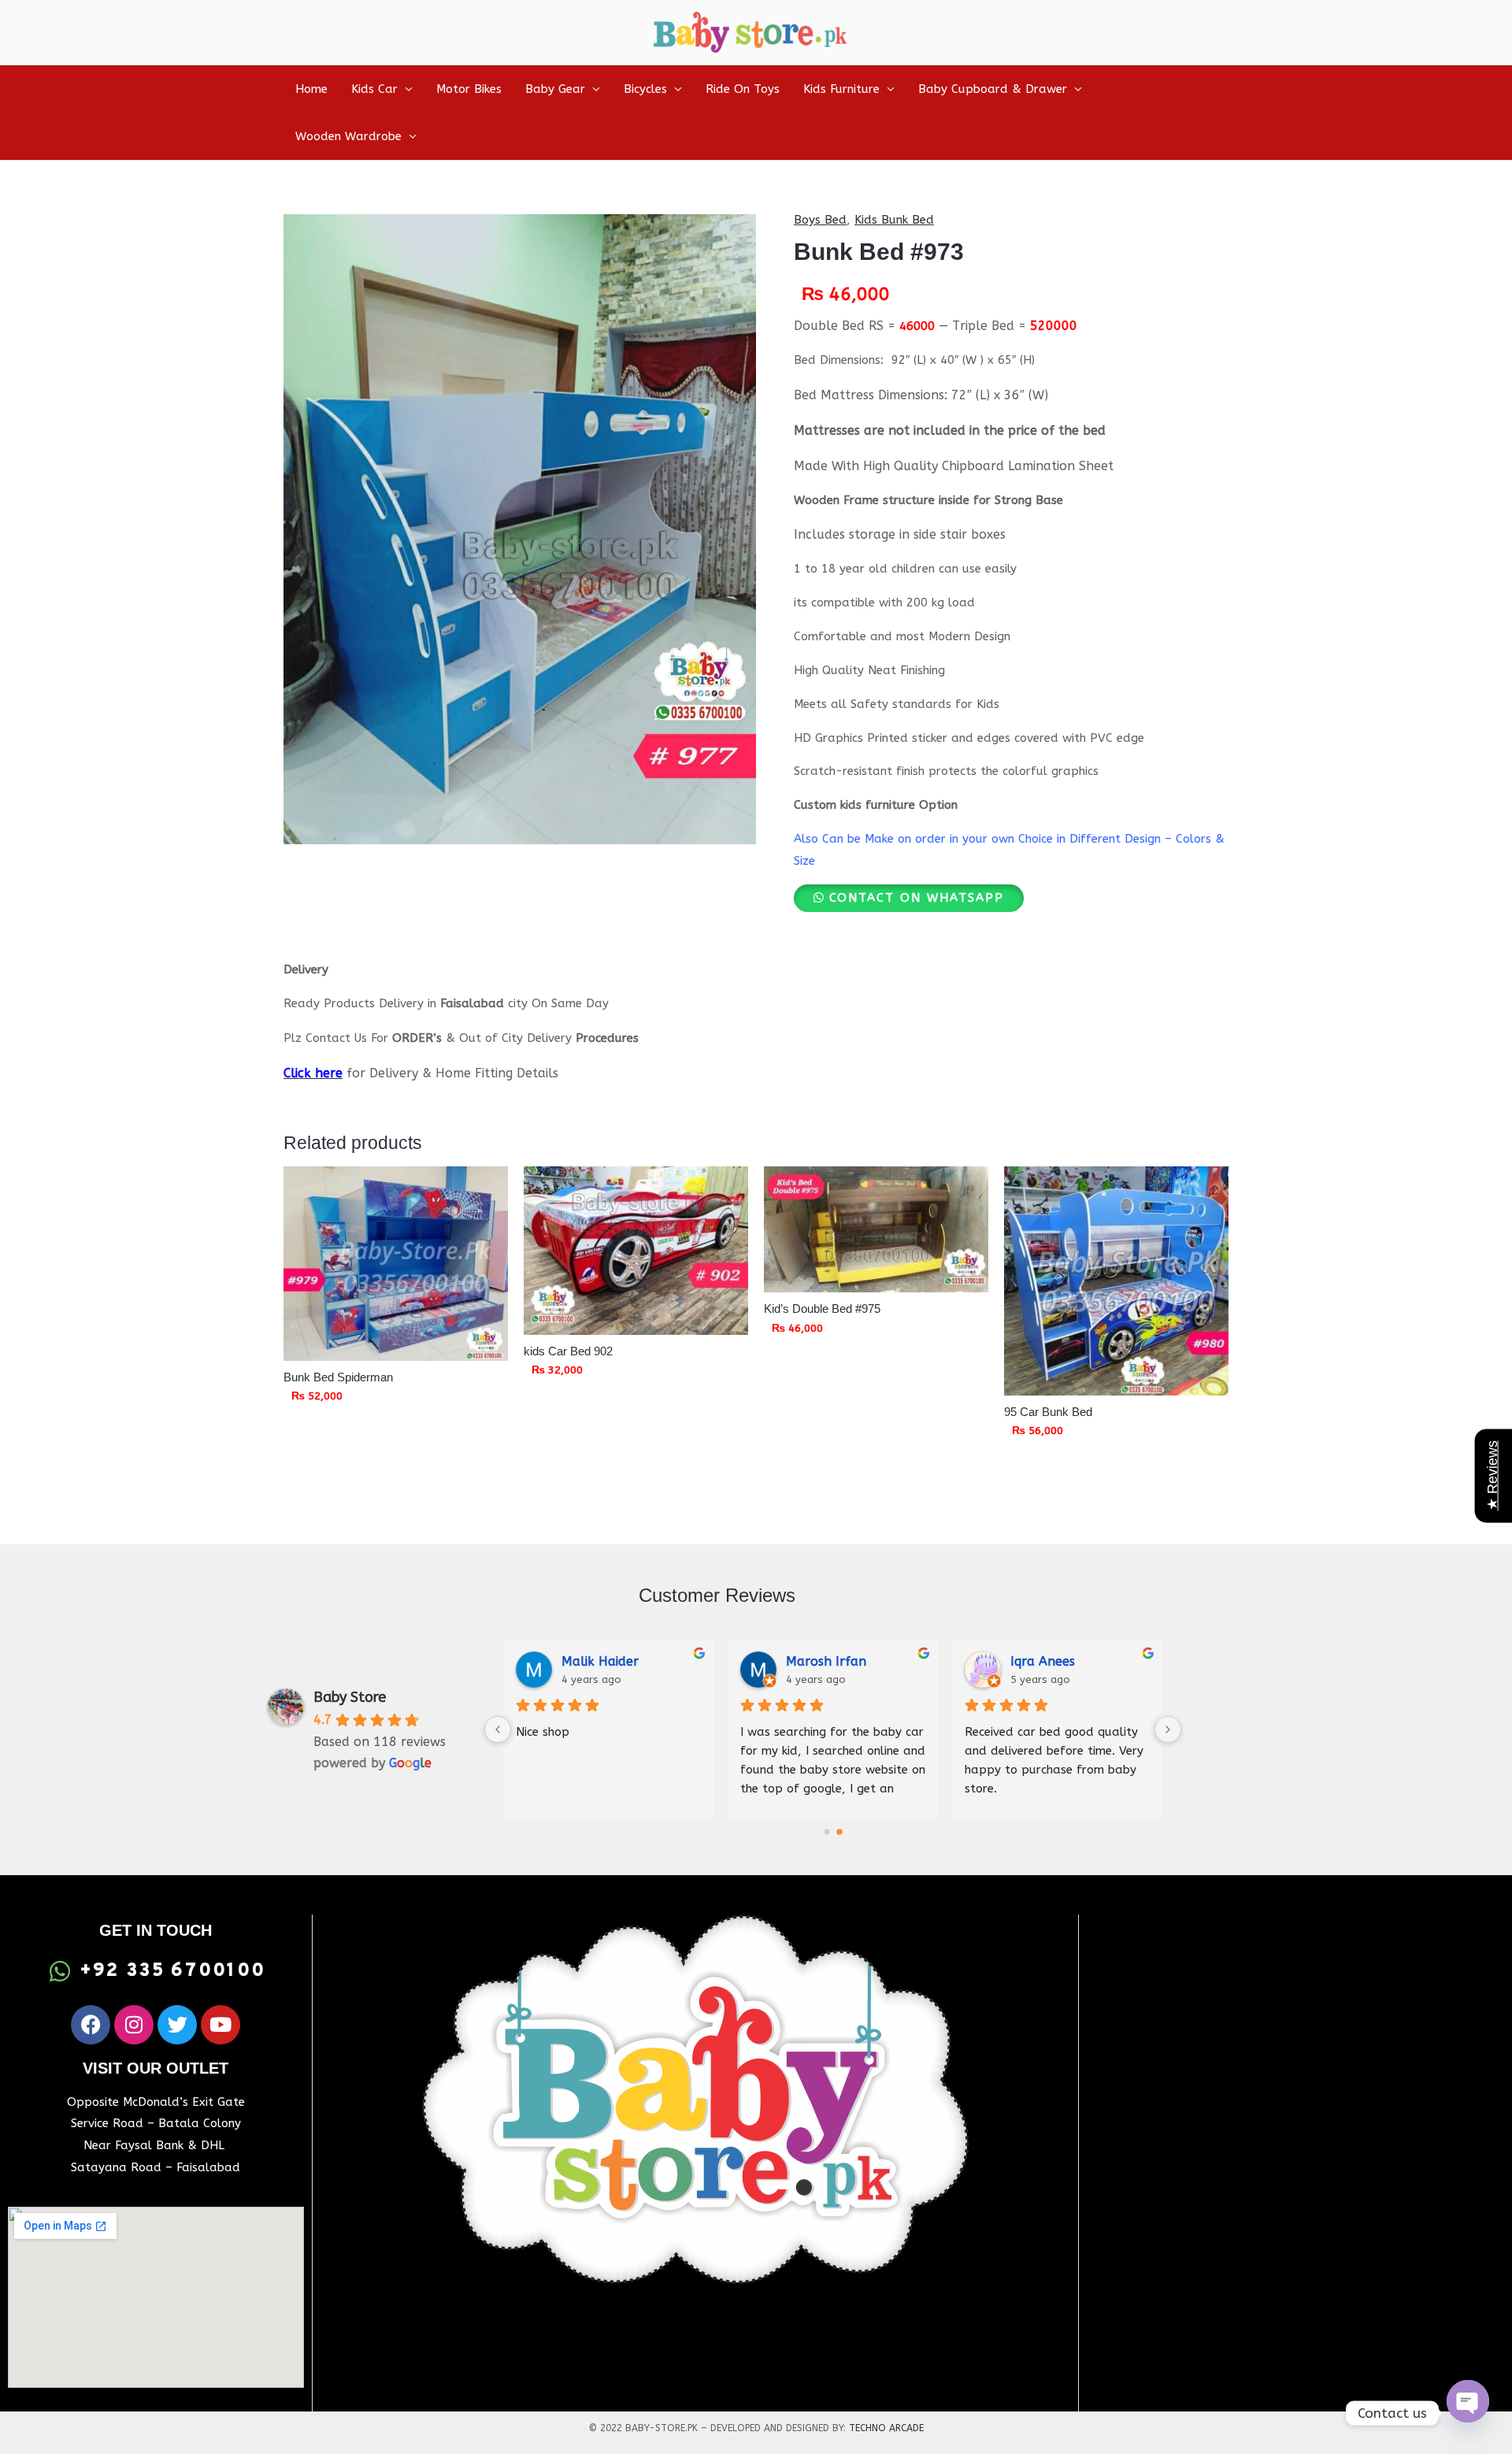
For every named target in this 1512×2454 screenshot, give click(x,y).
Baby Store (350, 1697)
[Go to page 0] (826, 1832)
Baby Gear (555, 89)
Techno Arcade (886, 2428)
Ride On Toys (743, 89)
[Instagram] (134, 2025)
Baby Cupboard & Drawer (993, 89)
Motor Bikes (469, 89)
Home (311, 89)
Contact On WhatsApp (917, 898)
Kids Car (374, 89)
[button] (909, 898)
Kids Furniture (841, 89)
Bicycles (645, 89)
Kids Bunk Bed (894, 220)
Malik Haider (600, 1661)
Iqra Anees (1043, 1661)
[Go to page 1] (839, 1832)
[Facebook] (91, 2025)
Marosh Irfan (826, 1661)
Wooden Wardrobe (348, 136)
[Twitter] (177, 2025)
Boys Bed (820, 220)
